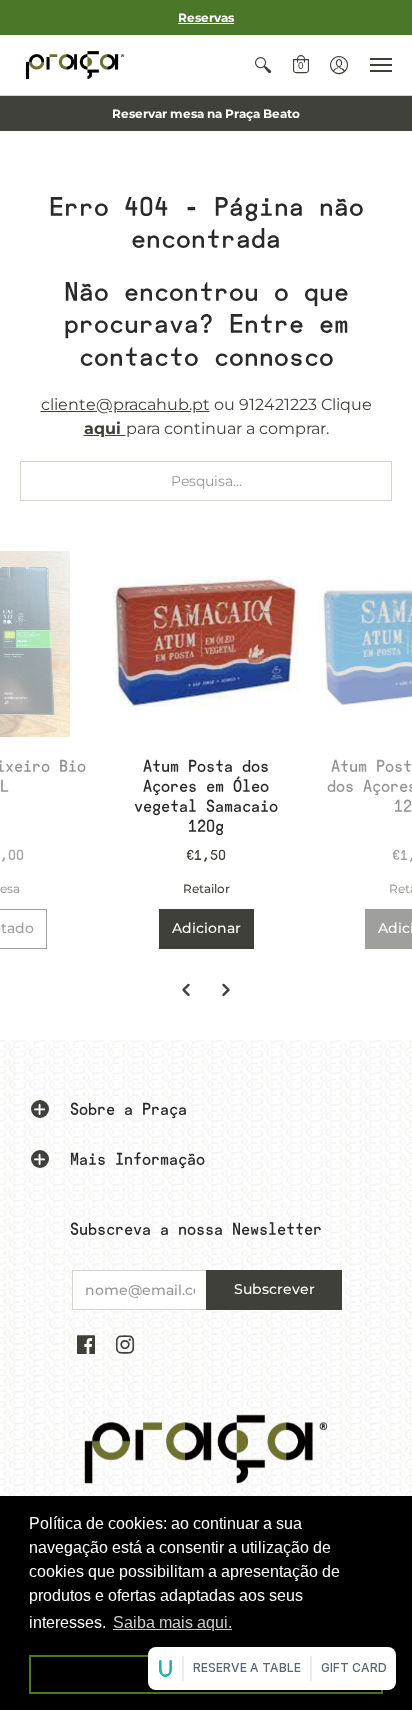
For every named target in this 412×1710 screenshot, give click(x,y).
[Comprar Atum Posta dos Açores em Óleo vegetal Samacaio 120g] (206, 644)
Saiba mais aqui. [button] (172, 1622)
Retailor (206, 888)
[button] (263, 65)
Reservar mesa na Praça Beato (206, 113)
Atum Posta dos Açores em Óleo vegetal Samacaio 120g (206, 796)
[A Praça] (75, 65)
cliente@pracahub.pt (125, 404)
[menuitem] (263, 65)
